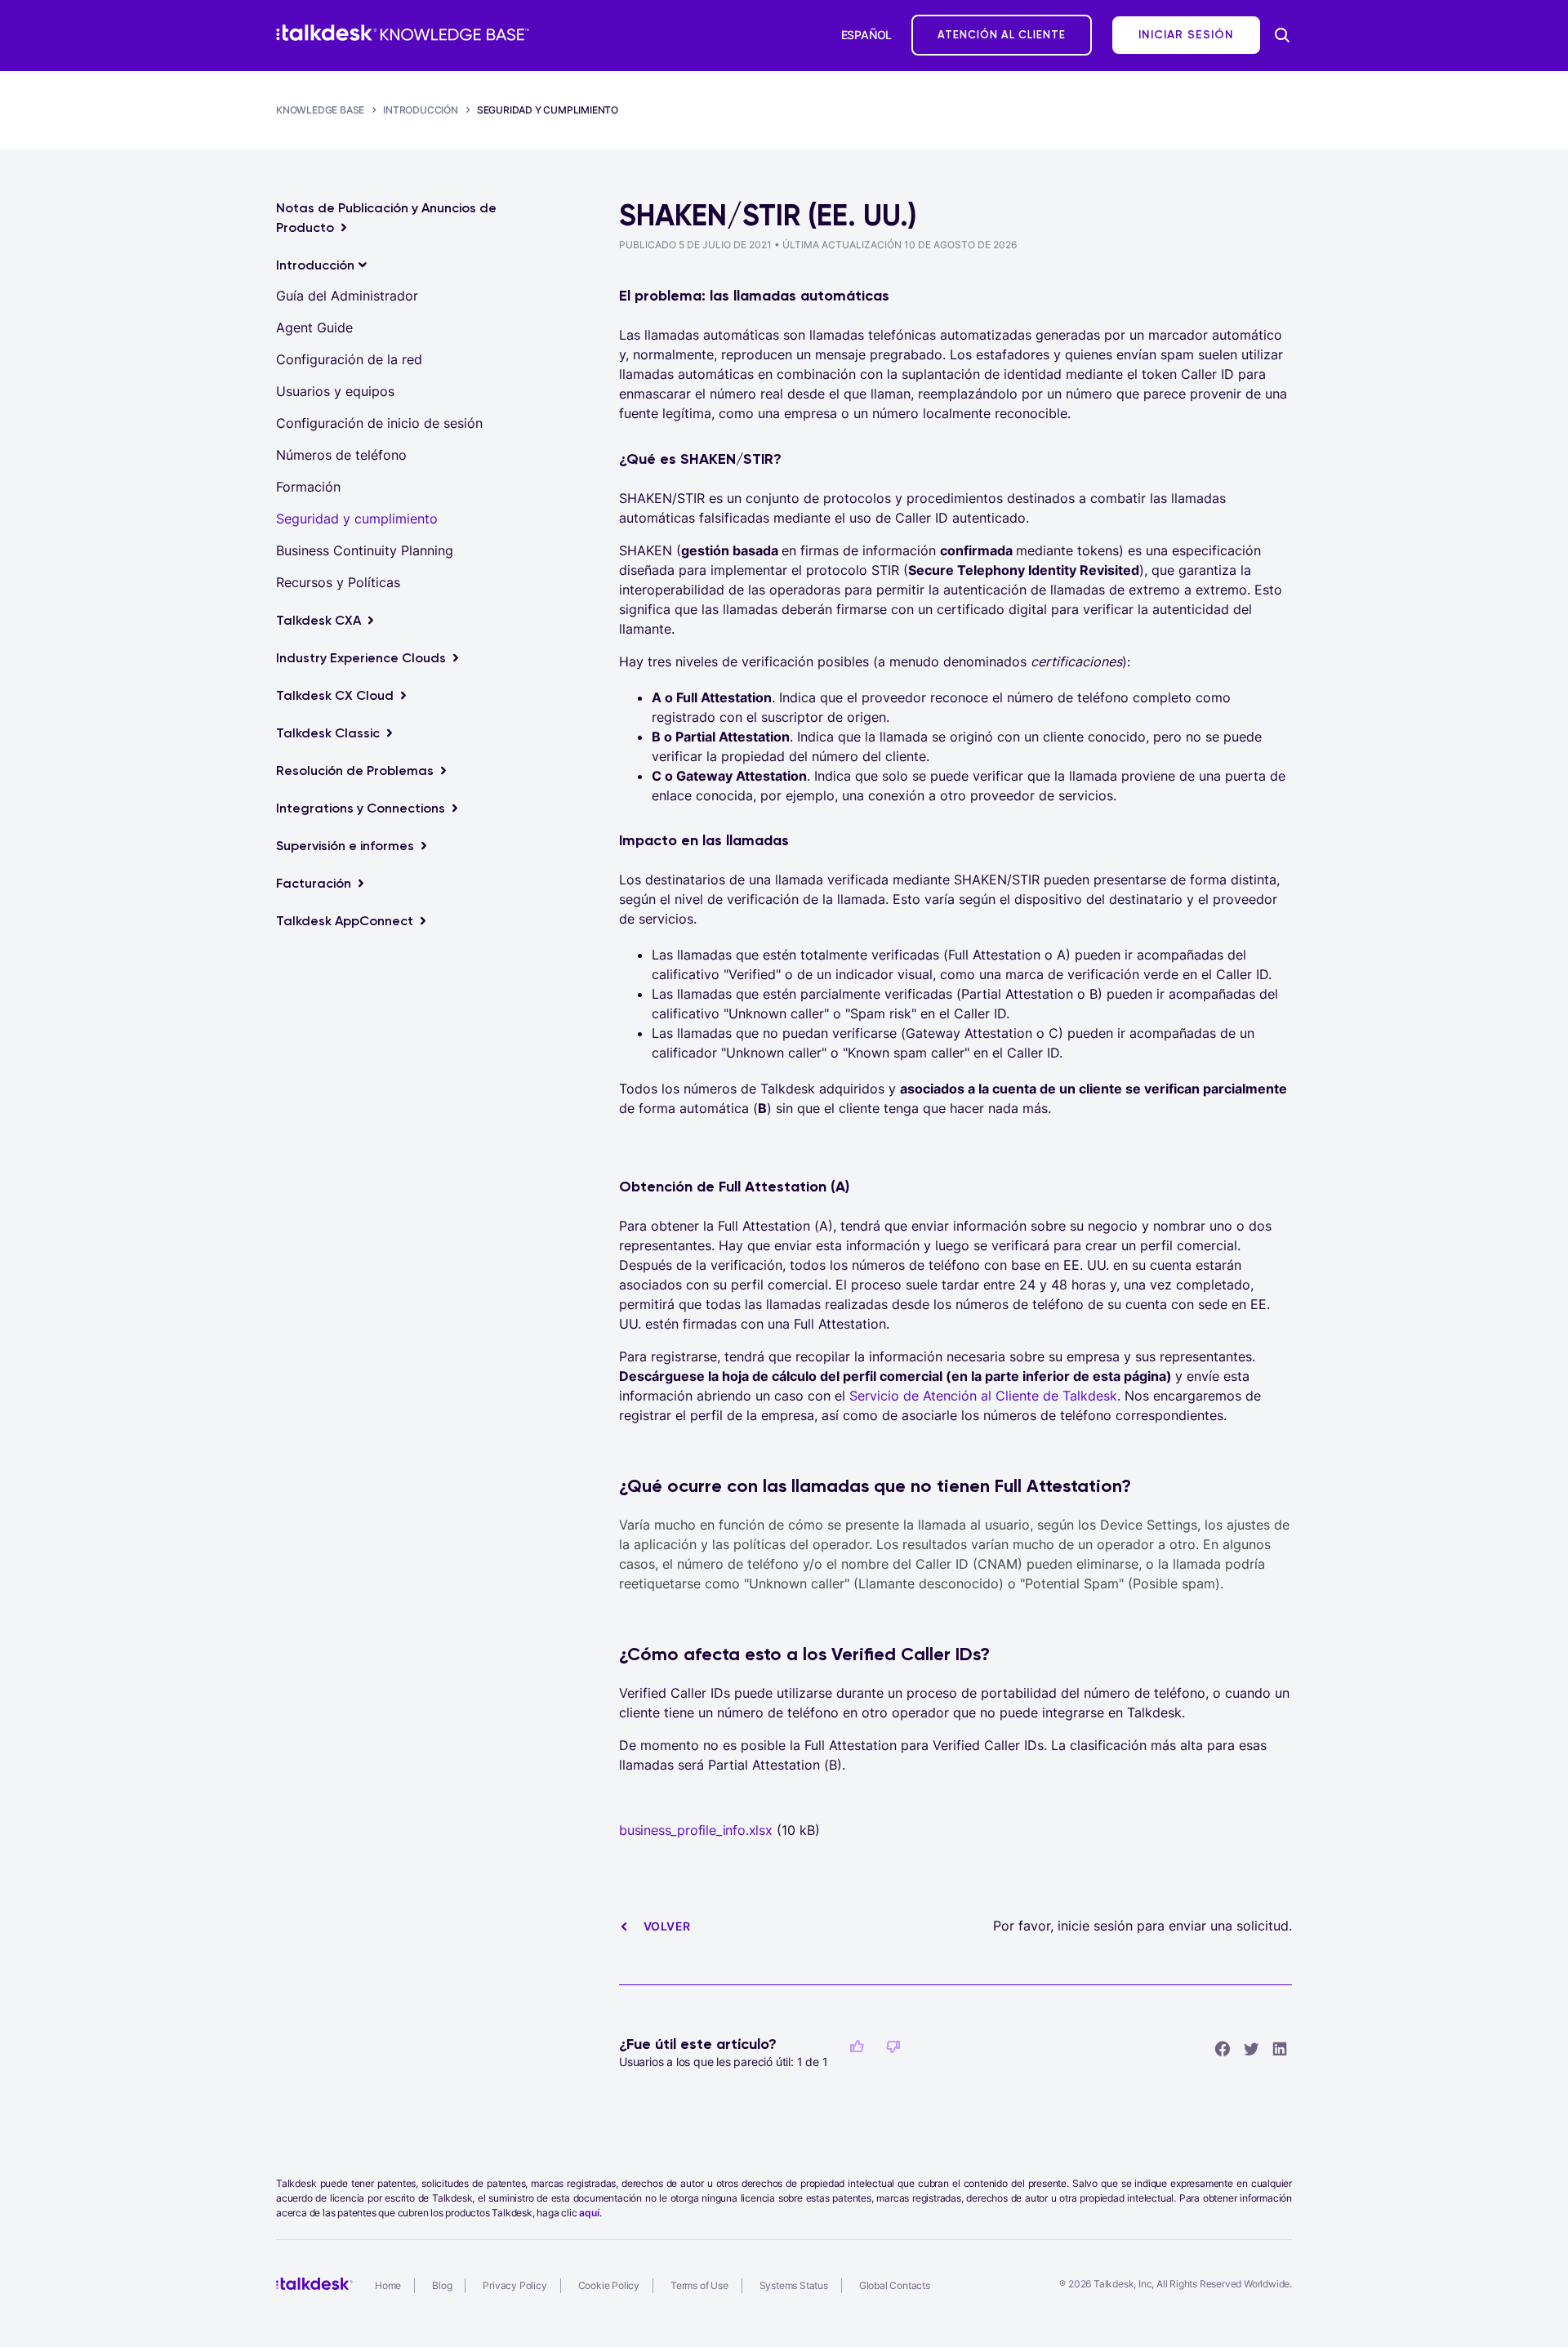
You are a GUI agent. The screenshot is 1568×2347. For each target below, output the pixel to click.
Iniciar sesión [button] (1186, 35)
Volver (667, 1926)
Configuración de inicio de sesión (379, 423)
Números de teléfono (341, 455)
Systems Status (794, 2285)
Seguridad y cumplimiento (548, 110)
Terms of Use (699, 2285)
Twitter (1251, 2048)
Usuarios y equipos (335, 391)
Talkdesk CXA (318, 620)
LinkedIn (1280, 2048)
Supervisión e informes (345, 846)
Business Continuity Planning (365, 550)
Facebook (1223, 2048)
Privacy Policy (514, 2285)
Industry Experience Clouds (361, 658)
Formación (308, 487)
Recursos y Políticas (338, 582)
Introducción (421, 110)
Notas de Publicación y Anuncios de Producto (386, 218)
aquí (589, 2213)
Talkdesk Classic (328, 733)
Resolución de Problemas (355, 770)
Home (388, 2285)
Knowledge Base (320, 110)
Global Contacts (895, 2285)
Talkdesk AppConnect (345, 921)
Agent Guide (314, 327)
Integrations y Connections (361, 808)
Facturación (314, 883)
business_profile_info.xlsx (696, 1830)
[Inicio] (403, 33)
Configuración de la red (349, 359)
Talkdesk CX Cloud (335, 695)
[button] (857, 2046)
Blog (442, 2285)
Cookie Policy (609, 2285)
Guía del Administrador (347, 296)
